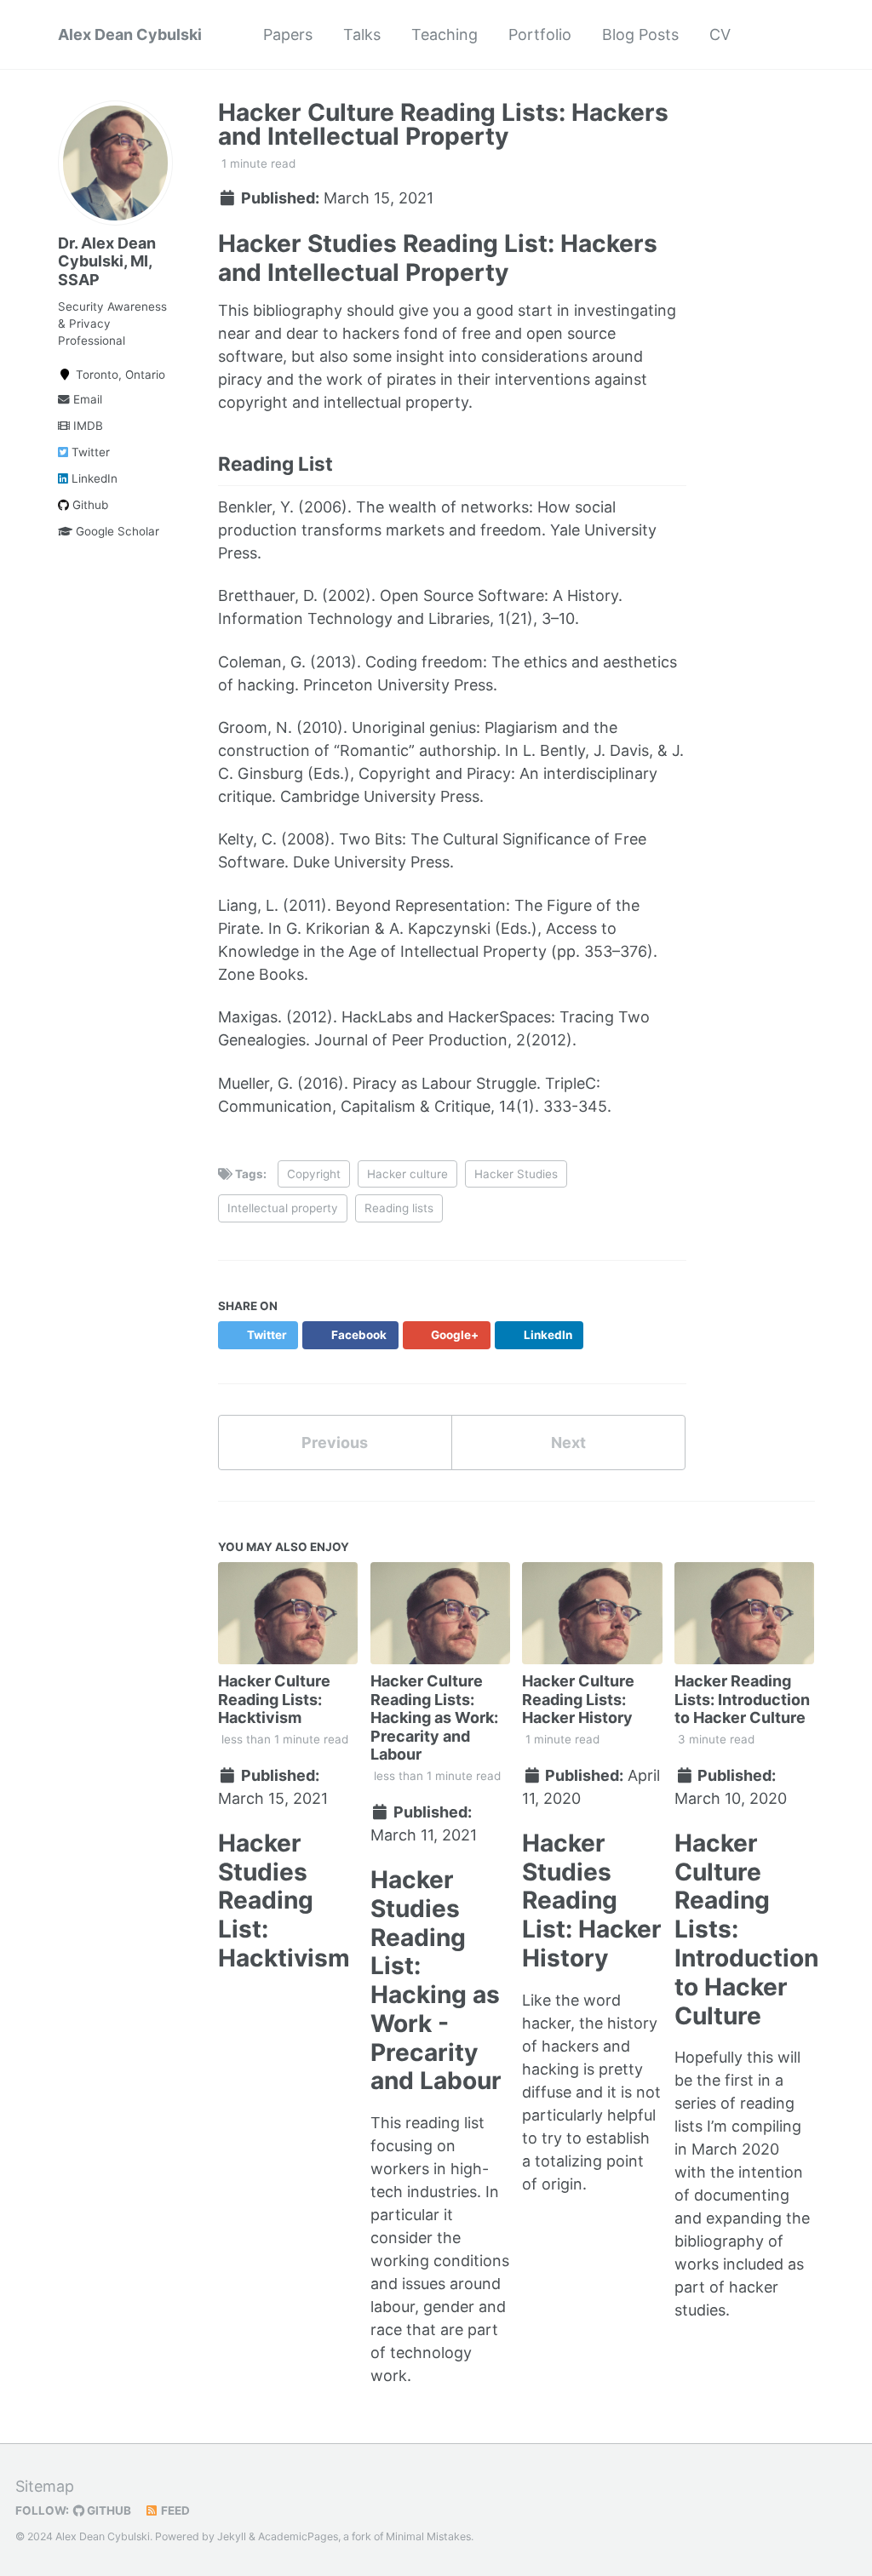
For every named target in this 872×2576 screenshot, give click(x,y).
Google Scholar (116, 531)
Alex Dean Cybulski (130, 34)
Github (89, 505)
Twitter (89, 452)
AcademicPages (298, 2536)
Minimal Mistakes (428, 2536)
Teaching (445, 34)
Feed (174, 2510)
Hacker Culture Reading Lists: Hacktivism (274, 1699)
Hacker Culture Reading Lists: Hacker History (578, 1699)
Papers (288, 34)
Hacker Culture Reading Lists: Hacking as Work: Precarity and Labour (434, 1717)
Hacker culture (407, 1174)
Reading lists (399, 1208)
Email (86, 399)
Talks (362, 34)
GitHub (108, 2510)
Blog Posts (640, 34)
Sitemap (45, 2486)
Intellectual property (283, 1208)
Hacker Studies (516, 1174)
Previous (335, 1443)
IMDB (86, 426)
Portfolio (540, 34)
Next (568, 1443)
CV (720, 34)
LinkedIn (93, 478)
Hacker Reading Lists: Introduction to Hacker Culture (742, 1699)
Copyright (314, 1174)
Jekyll (232, 2536)
